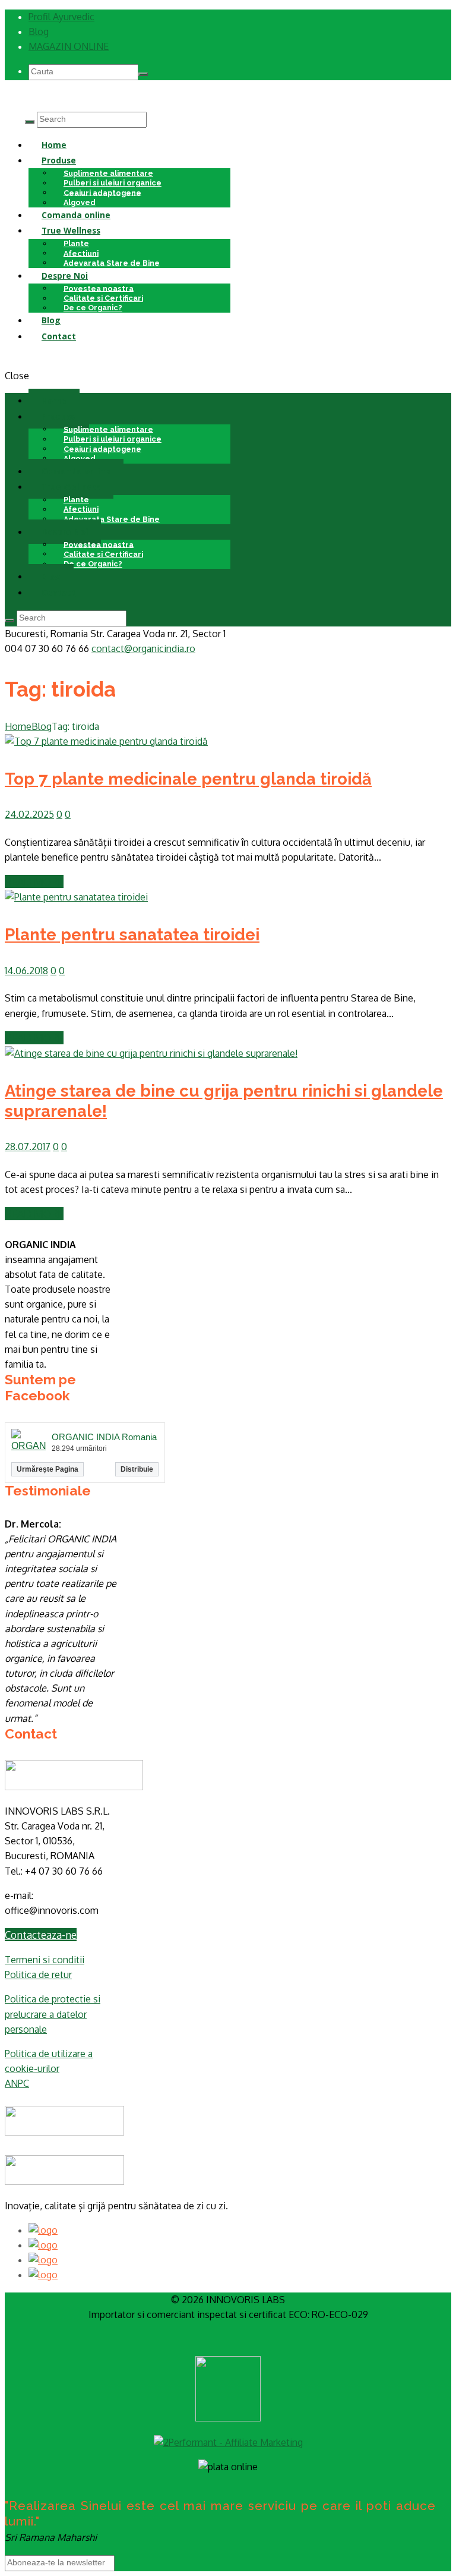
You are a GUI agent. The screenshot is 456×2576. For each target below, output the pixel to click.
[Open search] (30, 122)
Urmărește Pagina (47, 1469)
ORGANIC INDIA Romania (104, 1437)
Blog (39, 32)
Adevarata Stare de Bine (112, 262)
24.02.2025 (29, 814)
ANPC (17, 2083)
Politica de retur (38, 1974)
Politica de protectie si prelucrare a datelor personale (53, 2014)
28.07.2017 (28, 1147)
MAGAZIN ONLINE (69, 46)
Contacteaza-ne (41, 1935)
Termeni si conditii (45, 1960)
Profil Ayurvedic (61, 17)
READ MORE (34, 881)
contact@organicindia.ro (143, 648)
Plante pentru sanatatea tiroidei (132, 934)
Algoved (80, 458)
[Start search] (9, 621)
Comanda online (76, 215)
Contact (59, 336)
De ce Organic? (93, 308)
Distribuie (137, 1469)
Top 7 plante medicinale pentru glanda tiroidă (188, 779)
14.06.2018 (26, 971)
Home (54, 145)
